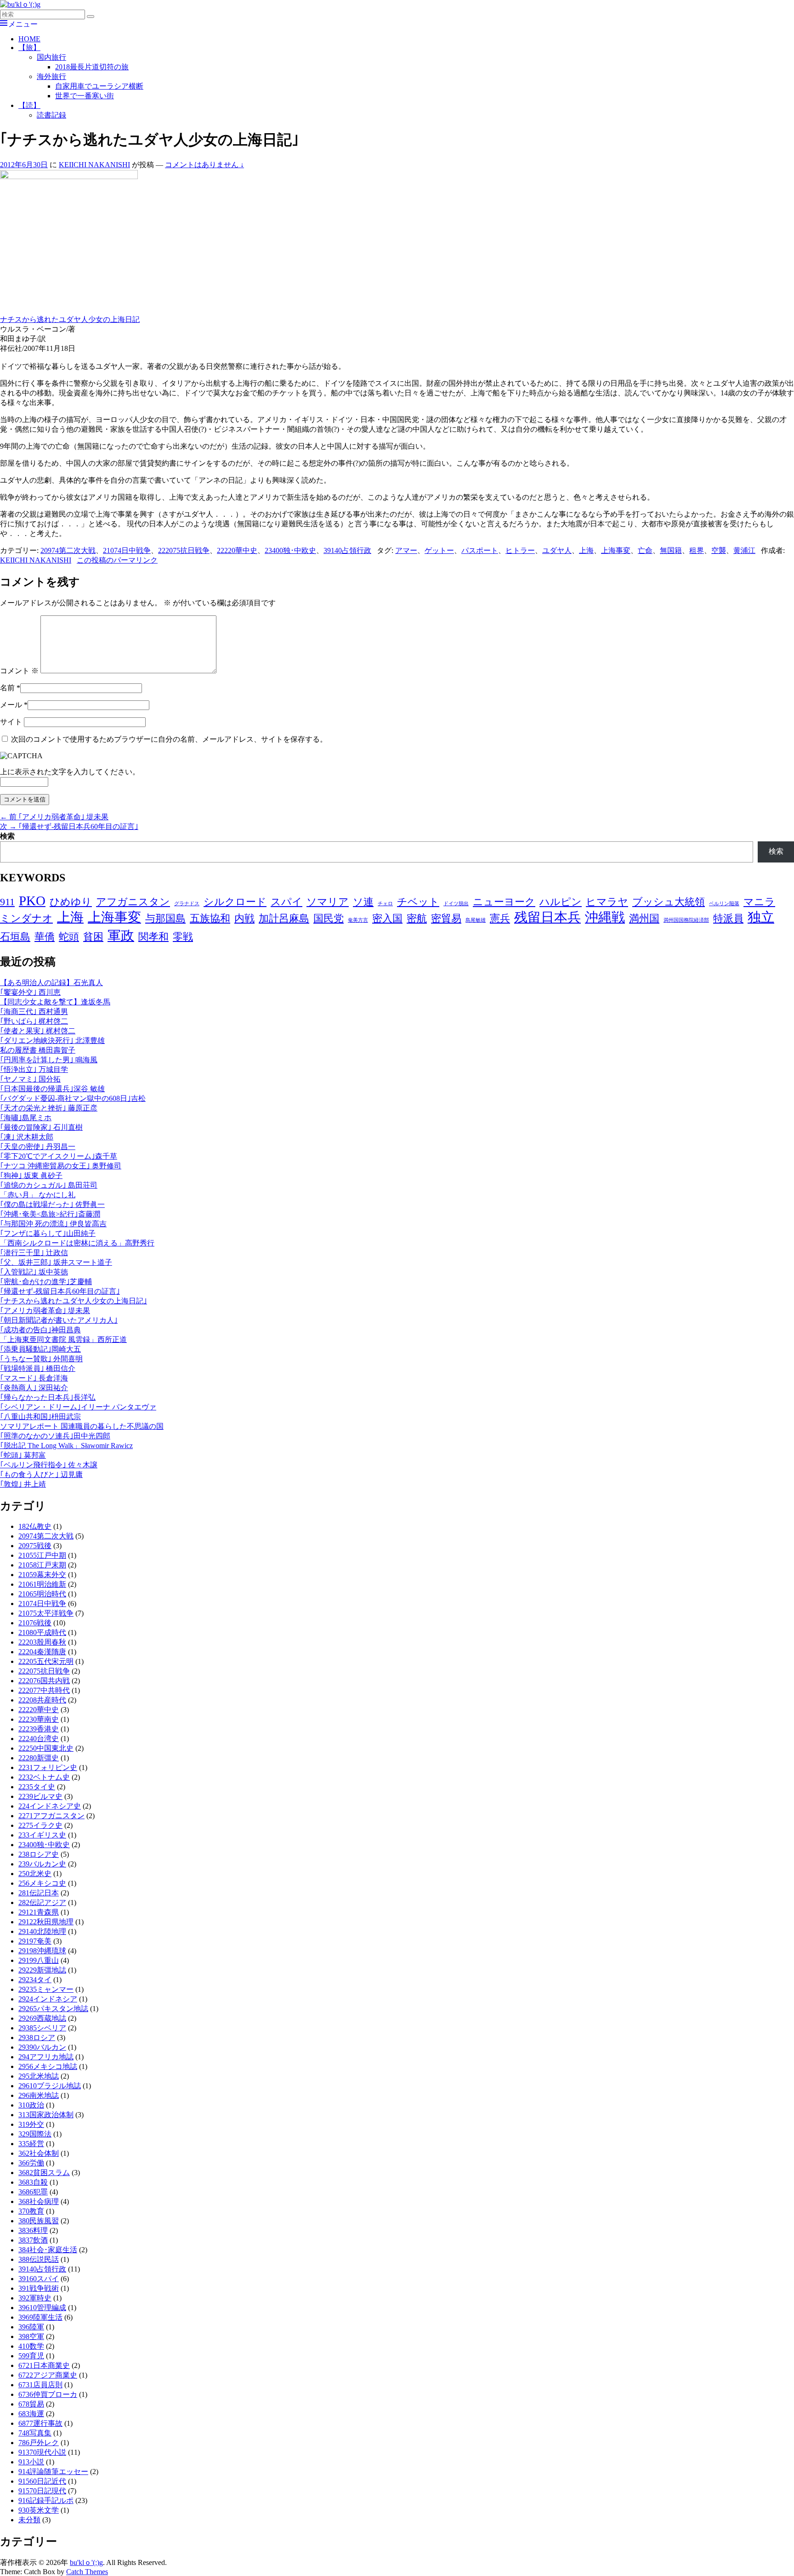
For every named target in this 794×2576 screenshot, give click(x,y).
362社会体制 (39, 2153)
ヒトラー (520, 550)
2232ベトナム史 (44, 1777)
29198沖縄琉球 (42, 1951)
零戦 (183, 937)
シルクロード (235, 902)
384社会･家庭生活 (48, 2250)
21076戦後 (35, 1623)
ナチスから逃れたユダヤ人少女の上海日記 (70, 319)
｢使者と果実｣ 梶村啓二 (38, 1031)
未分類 (29, 2520)
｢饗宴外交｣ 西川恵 (30, 992)
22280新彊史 (39, 1758)
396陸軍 (31, 2327)
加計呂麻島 (284, 919)
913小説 (31, 2462)
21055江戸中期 (42, 1555)
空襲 (719, 550)
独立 (761, 917)
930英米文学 (39, 2510)
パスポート (480, 550)
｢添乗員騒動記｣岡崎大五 (40, 1349)
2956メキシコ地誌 (48, 2066)
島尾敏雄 (476, 920)
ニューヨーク (504, 902)
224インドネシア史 (50, 1806)
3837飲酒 (33, 2240)
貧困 (93, 937)
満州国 (644, 919)
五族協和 (210, 919)
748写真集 (35, 2433)
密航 (417, 919)
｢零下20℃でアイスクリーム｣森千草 (59, 1156)
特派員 (728, 919)
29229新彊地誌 (42, 1970)
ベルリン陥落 (724, 904)
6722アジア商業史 (48, 2375)
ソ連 (363, 902)
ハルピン (561, 902)
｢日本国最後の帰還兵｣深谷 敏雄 (52, 1089)
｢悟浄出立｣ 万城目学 (34, 1069)
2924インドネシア (48, 1999)
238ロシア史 (39, 1854)
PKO (32, 901)
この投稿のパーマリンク (117, 560)
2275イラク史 (40, 1825)
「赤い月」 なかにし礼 (38, 1195)
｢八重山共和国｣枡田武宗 (40, 1417)
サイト (11, 722)
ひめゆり (71, 902)
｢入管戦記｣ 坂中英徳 (34, 1272)
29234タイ (35, 1980)
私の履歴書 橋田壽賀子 (38, 1050)
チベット (418, 902)
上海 (586, 550)
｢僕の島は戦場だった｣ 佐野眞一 (52, 1204)
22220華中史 (237, 550)
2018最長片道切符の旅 (92, 67)
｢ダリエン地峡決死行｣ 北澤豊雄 (52, 1040)
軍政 (121, 936)
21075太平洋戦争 (46, 1613)
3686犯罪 (33, 2192)
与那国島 (165, 919)
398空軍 (31, 2336)
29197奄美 (35, 1941)
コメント (19, 671)
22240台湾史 (39, 1739)
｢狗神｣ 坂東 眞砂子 (31, 1175)
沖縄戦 (605, 917)
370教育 (31, 2211)
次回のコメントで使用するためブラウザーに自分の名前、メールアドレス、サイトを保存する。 (169, 739)
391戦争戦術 (39, 2288)
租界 (697, 550)
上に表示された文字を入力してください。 (70, 772)
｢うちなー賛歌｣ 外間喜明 (41, 1359)
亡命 (645, 550)
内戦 (244, 919)
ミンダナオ (26, 919)
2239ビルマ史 (40, 1796)
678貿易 (31, 2404)
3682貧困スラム (44, 2173)
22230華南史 (39, 1719)
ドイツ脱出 (456, 904)
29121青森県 (39, 1912)
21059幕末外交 (42, 1575)
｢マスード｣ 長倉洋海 (34, 1378)
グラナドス (187, 904)
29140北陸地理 (42, 1931)
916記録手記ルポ (46, 2500)
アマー (406, 550)
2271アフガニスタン (51, 1816)
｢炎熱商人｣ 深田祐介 (34, 1388)
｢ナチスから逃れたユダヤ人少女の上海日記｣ (74, 1301)
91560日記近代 (42, 2481)
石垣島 (15, 937)
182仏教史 (35, 1526)
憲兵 (500, 919)
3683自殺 (33, 2182)
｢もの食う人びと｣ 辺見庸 (41, 1474)
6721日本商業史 (44, 2365)
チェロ (385, 904)
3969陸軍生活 (40, 2317)
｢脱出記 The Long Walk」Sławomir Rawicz (66, 1446)
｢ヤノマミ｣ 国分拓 (30, 1079)
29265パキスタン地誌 (53, 2009)
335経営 (31, 2144)
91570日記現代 (42, 2491)
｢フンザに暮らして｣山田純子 (48, 1233)
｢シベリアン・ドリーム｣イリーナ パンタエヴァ (78, 1407)
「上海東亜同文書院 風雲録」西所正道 (63, 1339)
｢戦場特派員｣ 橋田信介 (38, 1368)
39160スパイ (39, 2279)
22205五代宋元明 (46, 1661)
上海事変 (616, 550)
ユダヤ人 (557, 550)
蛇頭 (69, 937)
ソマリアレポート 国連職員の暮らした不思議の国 (82, 1426)
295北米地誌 (39, 2076)
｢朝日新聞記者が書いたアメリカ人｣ (59, 1320)
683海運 (31, 2414)
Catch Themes (87, 2572)
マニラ (759, 902)
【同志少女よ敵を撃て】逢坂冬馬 (55, 1002)
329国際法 (35, 2134)
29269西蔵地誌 (42, 2018)
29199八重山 (39, 1960)
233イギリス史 (42, 1835)
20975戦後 (35, 1546)
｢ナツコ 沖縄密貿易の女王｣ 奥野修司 (61, 1166)
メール (11, 705)
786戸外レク (39, 2443)
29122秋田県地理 (46, 1922)
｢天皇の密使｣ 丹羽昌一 (38, 1147)
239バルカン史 (42, 1864)
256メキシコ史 (42, 1883)
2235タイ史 (37, 1787)
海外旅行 (51, 76)
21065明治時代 (42, 1594)
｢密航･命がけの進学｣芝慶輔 (46, 1282)
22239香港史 (39, 1729)
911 (7, 902)
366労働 (31, 2163)
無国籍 (671, 550)
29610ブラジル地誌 (50, 2086)
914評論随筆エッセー (53, 2472)
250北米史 (35, 1874)
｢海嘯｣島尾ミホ (26, 1118)
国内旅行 (51, 57)
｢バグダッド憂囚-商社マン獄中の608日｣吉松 (73, 1098)
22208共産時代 (42, 1700)
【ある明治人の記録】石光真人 (51, 983)
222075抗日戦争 (184, 550)
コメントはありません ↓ (204, 165)
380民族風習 (39, 2221)
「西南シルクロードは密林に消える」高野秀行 (77, 1243)
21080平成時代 (42, 1632)
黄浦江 (744, 550)
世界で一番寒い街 (85, 96)
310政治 (31, 2105)
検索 (7, 836)
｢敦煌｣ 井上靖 (23, 1484)
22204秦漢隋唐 (42, 1652)
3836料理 (33, 2230)
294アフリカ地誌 (46, 2057)
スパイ (286, 902)
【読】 (29, 105)
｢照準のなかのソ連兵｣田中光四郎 (55, 1436)
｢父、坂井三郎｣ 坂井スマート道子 (56, 1262)
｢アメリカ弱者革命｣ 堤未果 (45, 1311)
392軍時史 (35, 2298)
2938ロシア (37, 2038)
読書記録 (51, 115)
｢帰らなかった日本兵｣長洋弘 (48, 1397)
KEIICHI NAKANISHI (94, 165)
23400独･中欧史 (290, 550)
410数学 (31, 2346)
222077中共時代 (44, 1690)
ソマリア (328, 902)
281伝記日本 (39, 1893)
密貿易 (446, 919)
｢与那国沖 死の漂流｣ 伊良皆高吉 (53, 1224)
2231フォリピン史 (48, 1767)
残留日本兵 (547, 917)
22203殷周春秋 (42, 1642)
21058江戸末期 (42, 1565)
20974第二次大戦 (68, 550)
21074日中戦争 (127, 550)
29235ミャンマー (46, 1989)
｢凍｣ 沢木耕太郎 (27, 1137)
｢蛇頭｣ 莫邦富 (23, 1455)
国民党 (329, 919)
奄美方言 (358, 920)
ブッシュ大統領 (669, 902)
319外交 (31, 2124)
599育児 (31, 2356)
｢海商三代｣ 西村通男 (34, 1012)
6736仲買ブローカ (48, 2394)
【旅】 (29, 48)
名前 (7, 688)
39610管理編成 (42, 2308)
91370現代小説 (42, 2452)
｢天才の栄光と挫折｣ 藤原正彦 (49, 1108)
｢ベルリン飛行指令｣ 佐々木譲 (49, 1465)
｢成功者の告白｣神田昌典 (40, 1330)
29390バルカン (42, 2047)
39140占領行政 (347, 550)
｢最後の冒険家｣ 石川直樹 (41, 1127)
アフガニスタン (133, 902)
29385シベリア (42, 2028)
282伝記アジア (42, 1902)
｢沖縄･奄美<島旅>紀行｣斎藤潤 (50, 1214)
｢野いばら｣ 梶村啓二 (34, 1021)
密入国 (387, 919)
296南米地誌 (39, 2095)
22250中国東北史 (46, 1748)
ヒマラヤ (607, 902)
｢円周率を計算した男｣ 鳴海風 (49, 1060)
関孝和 (153, 937)
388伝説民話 (39, 2259)
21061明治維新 (42, 1584)
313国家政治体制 (46, 2115)
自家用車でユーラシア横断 (99, 86)
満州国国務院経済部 (686, 920)
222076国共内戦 (44, 1681)
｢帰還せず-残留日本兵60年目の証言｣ (60, 1291)
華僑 (45, 937)
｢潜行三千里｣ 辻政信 (34, 1253)
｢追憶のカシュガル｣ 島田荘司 (49, 1185)
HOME (29, 39)
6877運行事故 (40, 2423)
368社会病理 (39, 2201)
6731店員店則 (40, 2385)
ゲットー (439, 550)
